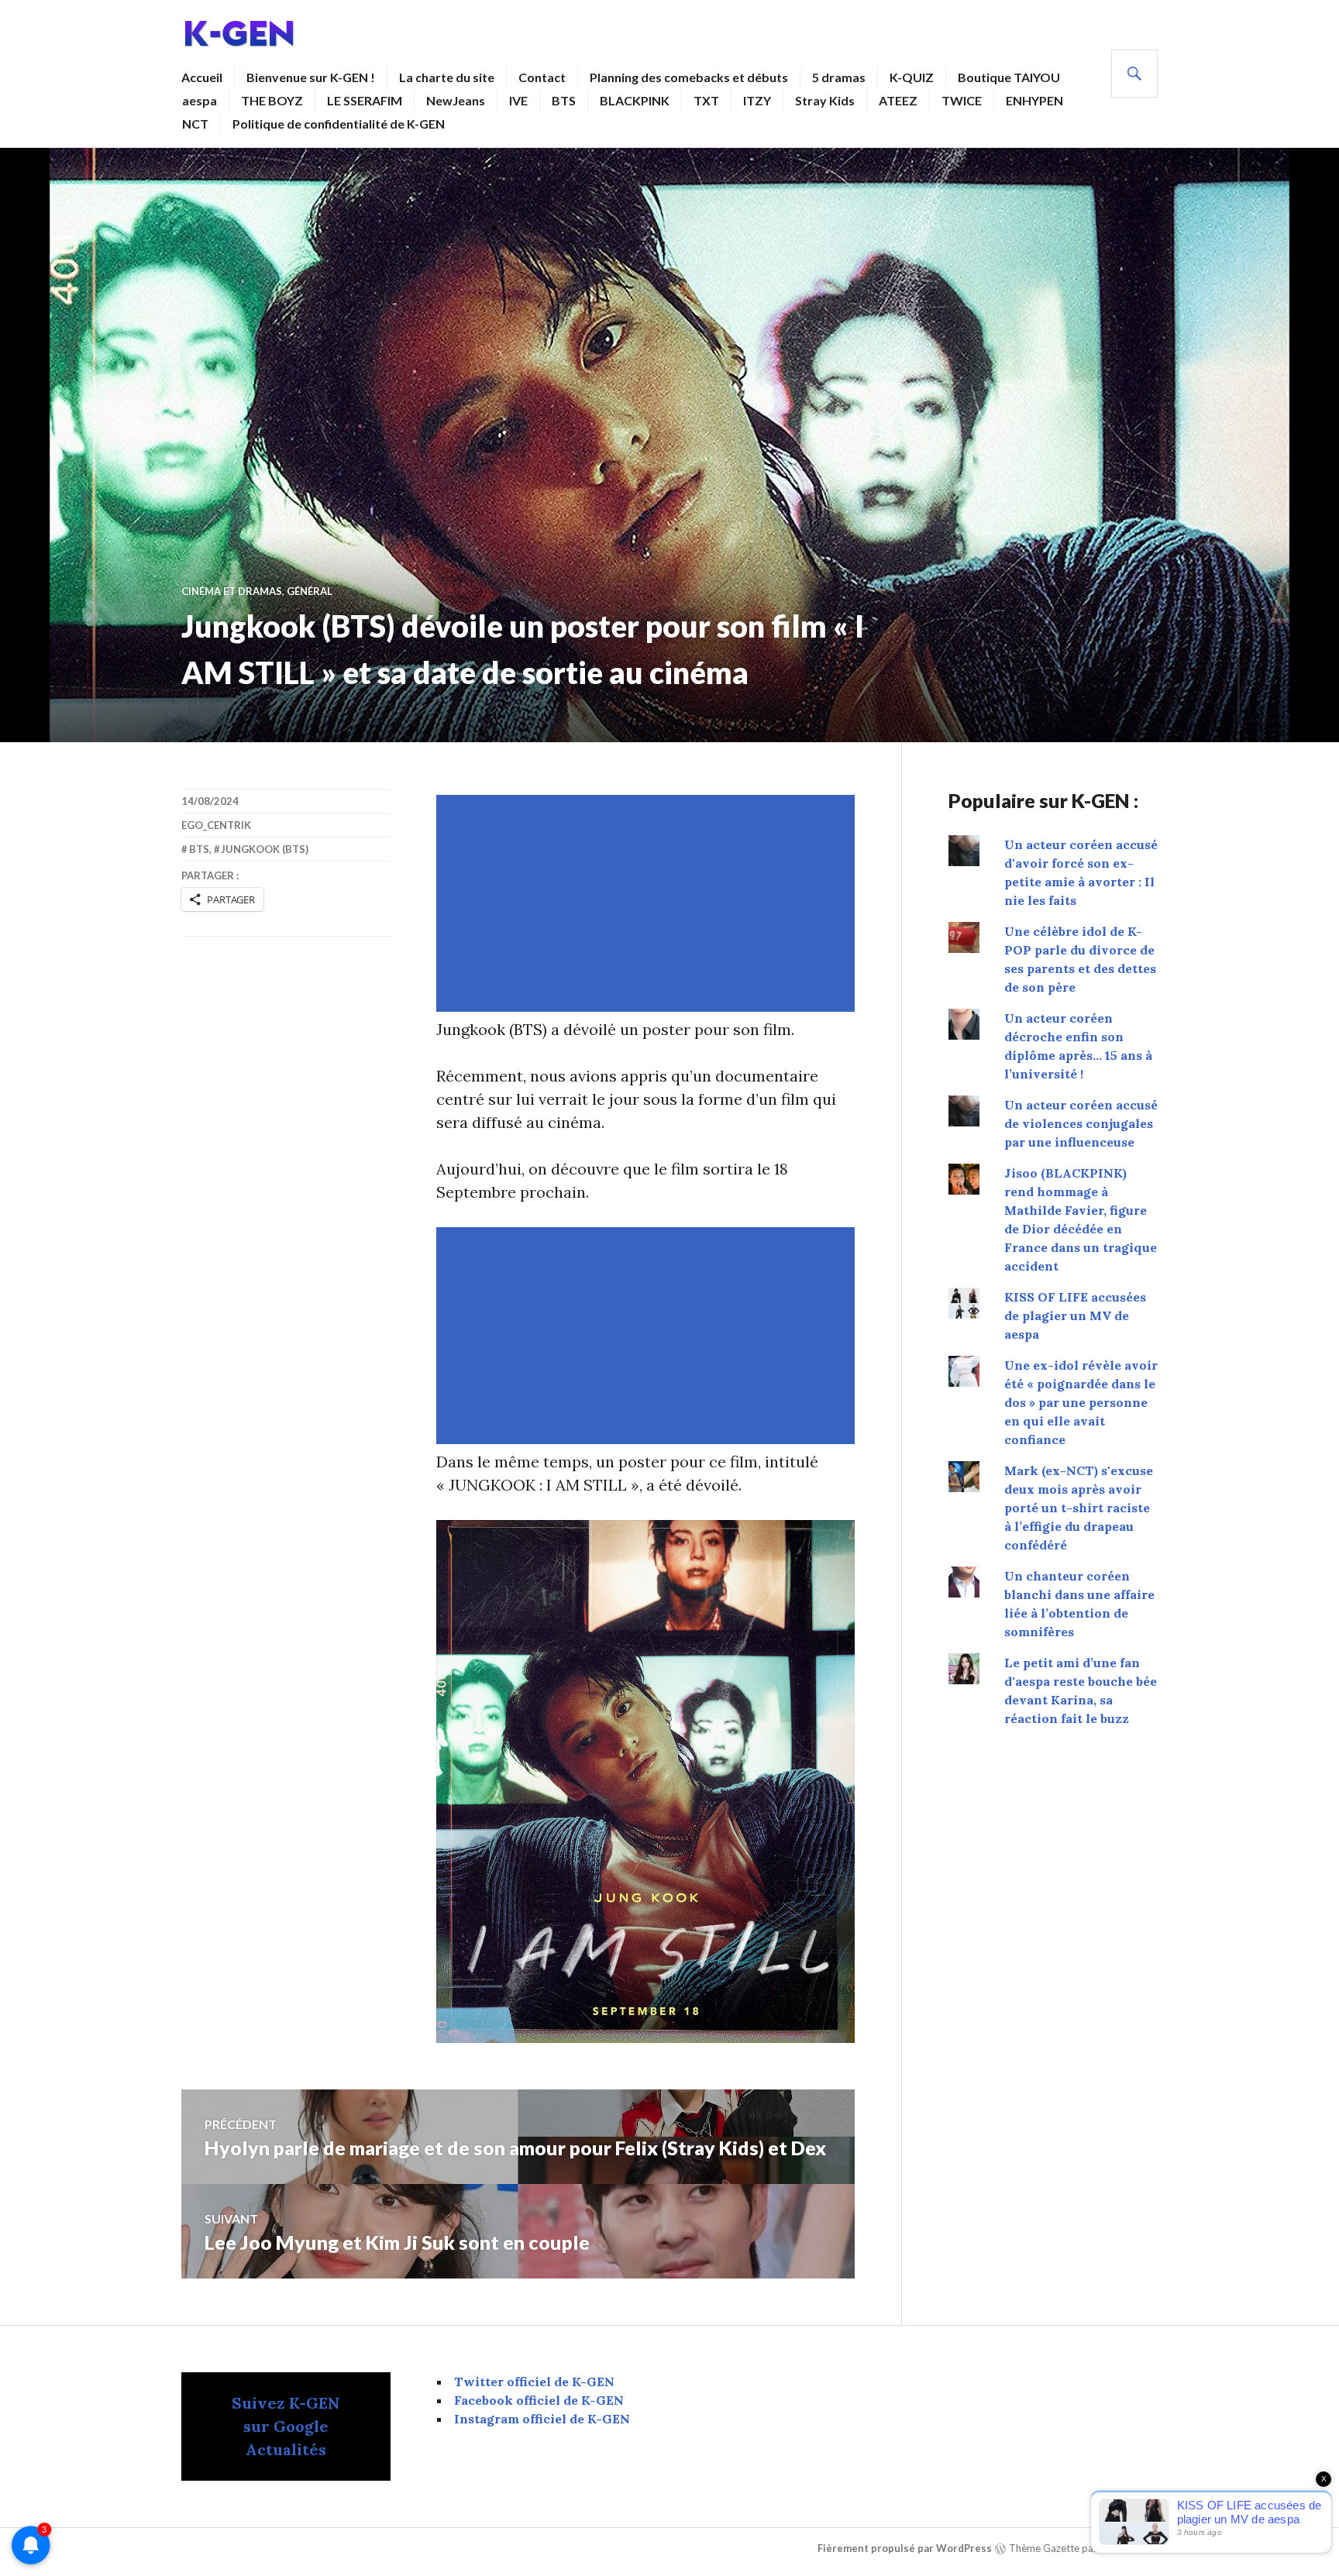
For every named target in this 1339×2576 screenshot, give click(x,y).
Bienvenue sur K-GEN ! (311, 77)
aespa (200, 100)
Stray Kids (825, 100)
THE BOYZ (272, 100)
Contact (542, 77)
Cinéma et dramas (232, 591)
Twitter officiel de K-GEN (534, 2382)
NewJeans (456, 100)
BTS (564, 100)
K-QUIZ (912, 77)
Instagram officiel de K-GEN (542, 2419)
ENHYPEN (1034, 100)
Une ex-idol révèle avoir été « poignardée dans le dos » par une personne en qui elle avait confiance (1081, 1402)
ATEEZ (898, 100)
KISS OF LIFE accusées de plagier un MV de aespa (1075, 1316)
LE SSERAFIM (365, 100)
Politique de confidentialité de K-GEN (339, 124)
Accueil (202, 77)
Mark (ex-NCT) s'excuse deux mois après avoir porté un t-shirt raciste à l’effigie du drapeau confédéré (1079, 1508)
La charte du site (447, 77)
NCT (195, 124)
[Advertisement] (649, 903)
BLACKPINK (635, 100)
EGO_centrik (216, 825)
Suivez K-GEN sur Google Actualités (286, 2426)
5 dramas (839, 77)
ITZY (757, 100)
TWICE (962, 100)
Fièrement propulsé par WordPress (905, 2548)
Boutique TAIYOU (1009, 77)
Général (310, 591)
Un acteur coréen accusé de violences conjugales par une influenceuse (1081, 1123)
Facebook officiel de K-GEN (539, 2400)
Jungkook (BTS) (265, 849)
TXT (706, 100)
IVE (518, 100)
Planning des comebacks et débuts (689, 77)
